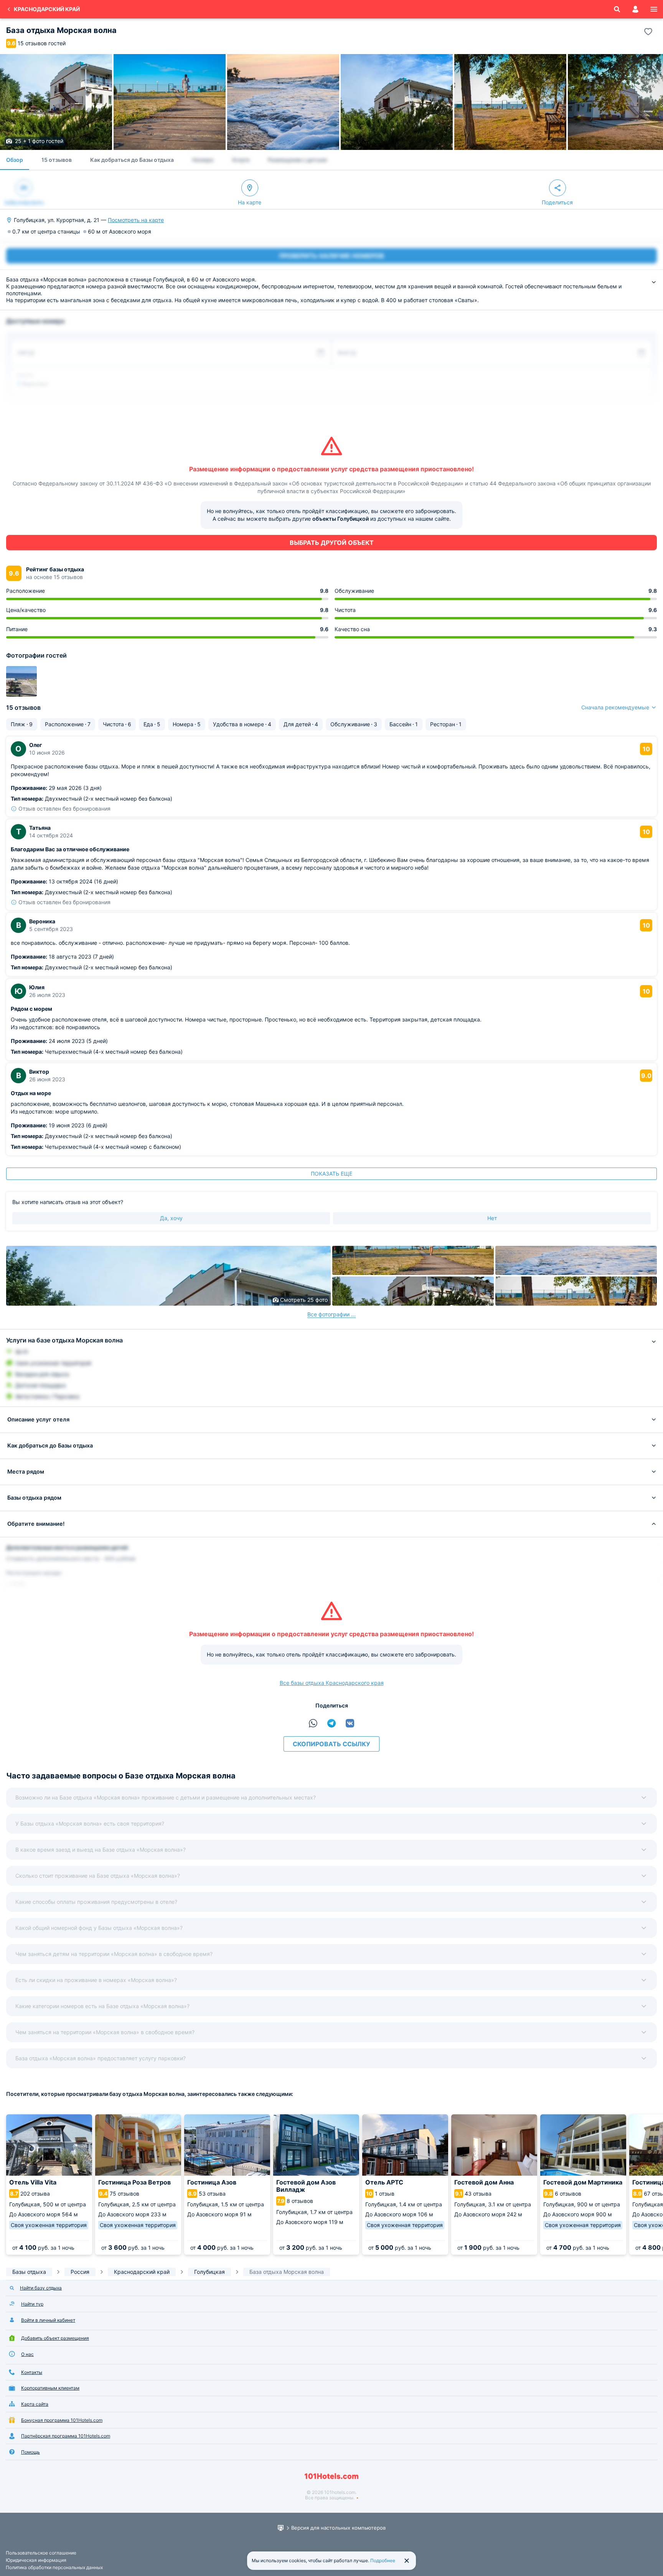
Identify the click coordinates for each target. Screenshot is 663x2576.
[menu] (654, 9)
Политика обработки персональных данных (54, 2567)
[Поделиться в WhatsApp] (313, 1723)
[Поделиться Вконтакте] (350, 1723)
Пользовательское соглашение (41, 2553)
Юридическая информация (36, 2560)
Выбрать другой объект (332, 543)
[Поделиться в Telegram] (331, 1723)
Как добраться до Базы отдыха (132, 160)
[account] (635, 9)
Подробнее (383, 2560)
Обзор (15, 160)
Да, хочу (171, 1218)
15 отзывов (57, 160)
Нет (492, 1218)
